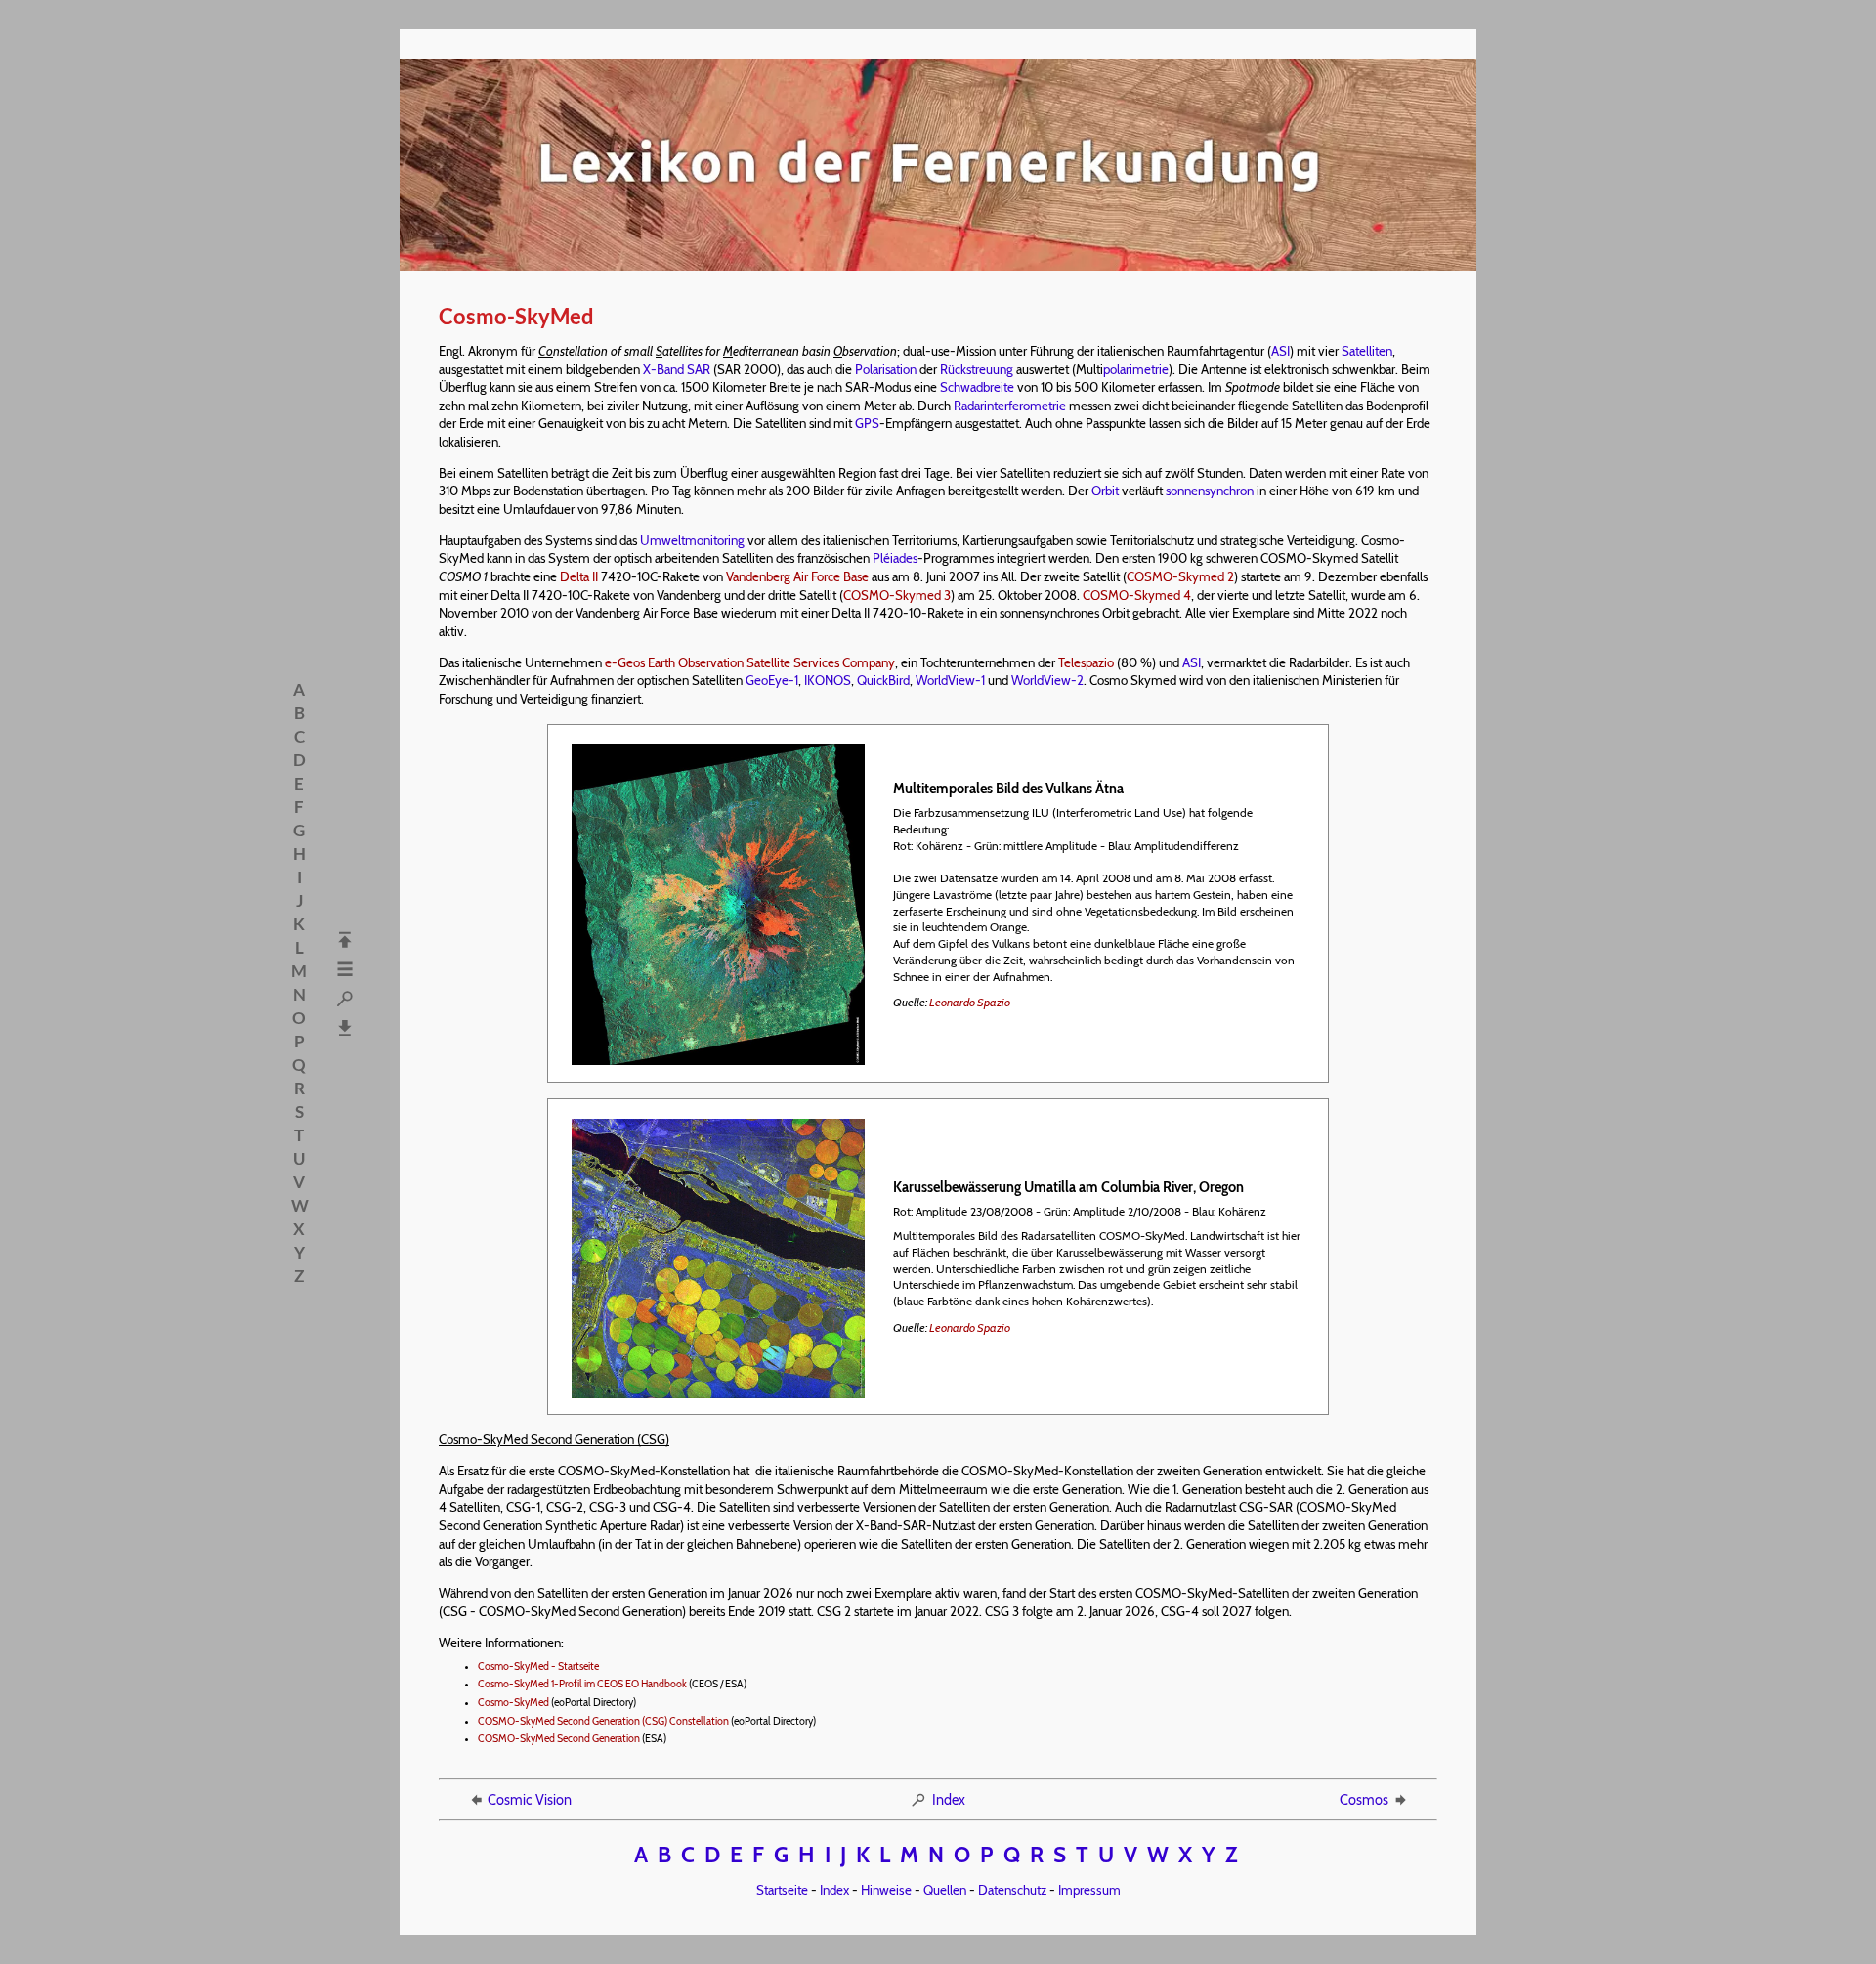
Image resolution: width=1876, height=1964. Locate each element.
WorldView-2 (1047, 680)
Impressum (1089, 1890)
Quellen (945, 1890)
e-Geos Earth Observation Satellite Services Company (750, 662)
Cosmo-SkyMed (513, 1703)
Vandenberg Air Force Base (797, 576)
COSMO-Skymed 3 (897, 595)
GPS (867, 423)
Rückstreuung (977, 369)
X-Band (663, 369)
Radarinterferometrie (1010, 406)
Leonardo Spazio (970, 1002)
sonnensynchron (1210, 491)
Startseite (782, 1890)
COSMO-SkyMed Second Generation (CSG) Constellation (603, 1721)
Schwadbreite (977, 387)
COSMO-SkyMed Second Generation (559, 1739)
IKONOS (828, 680)
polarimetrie (1136, 369)
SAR (699, 369)
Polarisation (886, 369)
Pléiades (895, 558)
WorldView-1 (950, 680)
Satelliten (1367, 351)
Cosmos (1364, 1800)
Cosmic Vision (530, 1800)
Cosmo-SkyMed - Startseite (538, 1666)
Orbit (1105, 491)
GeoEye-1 (772, 680)
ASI (1280, 351)
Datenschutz (1012, 1890)
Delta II (579, 576)
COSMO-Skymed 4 (1137, 595)
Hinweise (886, 1890)
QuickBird (883, 680)
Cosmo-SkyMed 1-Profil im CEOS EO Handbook (582, 1684)
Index (949, 1800)
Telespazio (1086, 662)
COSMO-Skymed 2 (1180, 576)
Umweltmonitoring (692, 540)
